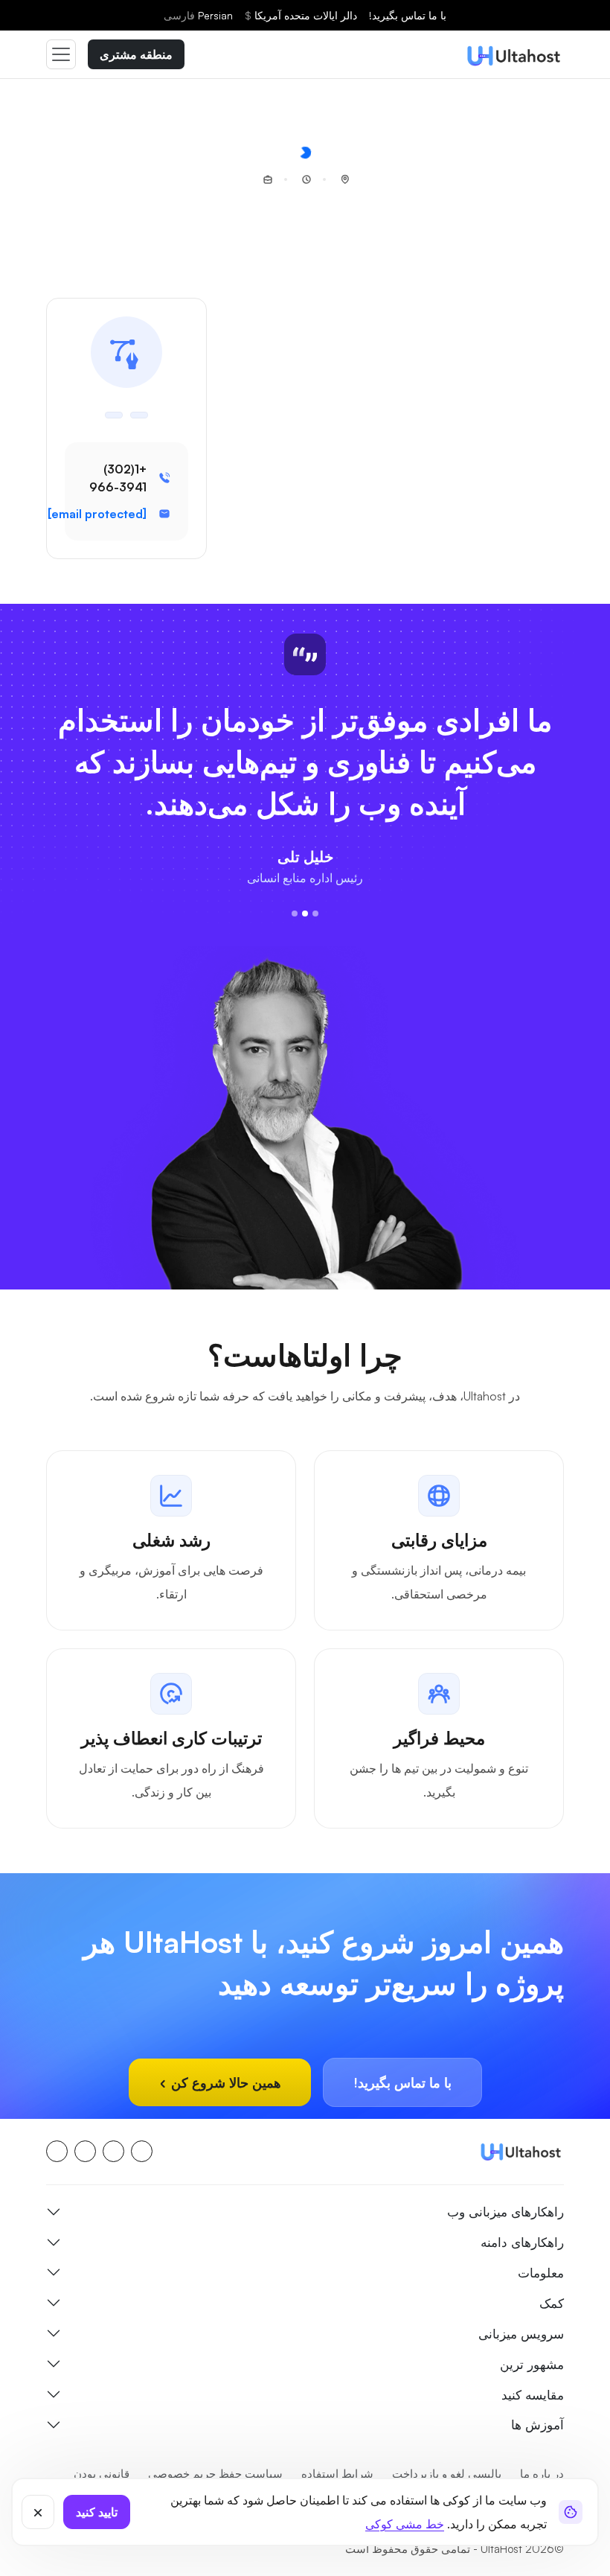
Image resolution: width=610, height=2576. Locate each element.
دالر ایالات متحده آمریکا (301, 15)
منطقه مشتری (136, 54)
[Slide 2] (305, 955)
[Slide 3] (295, 955)
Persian (198, 15)
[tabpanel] (305, 1672)
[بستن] (38, 2512)
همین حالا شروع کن (224, 2124)
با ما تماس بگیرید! (408, 15)
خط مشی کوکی (405, 2524)
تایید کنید (97, 2512)
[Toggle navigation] (61, 54)
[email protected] (97, 514)
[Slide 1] (315, 955)
